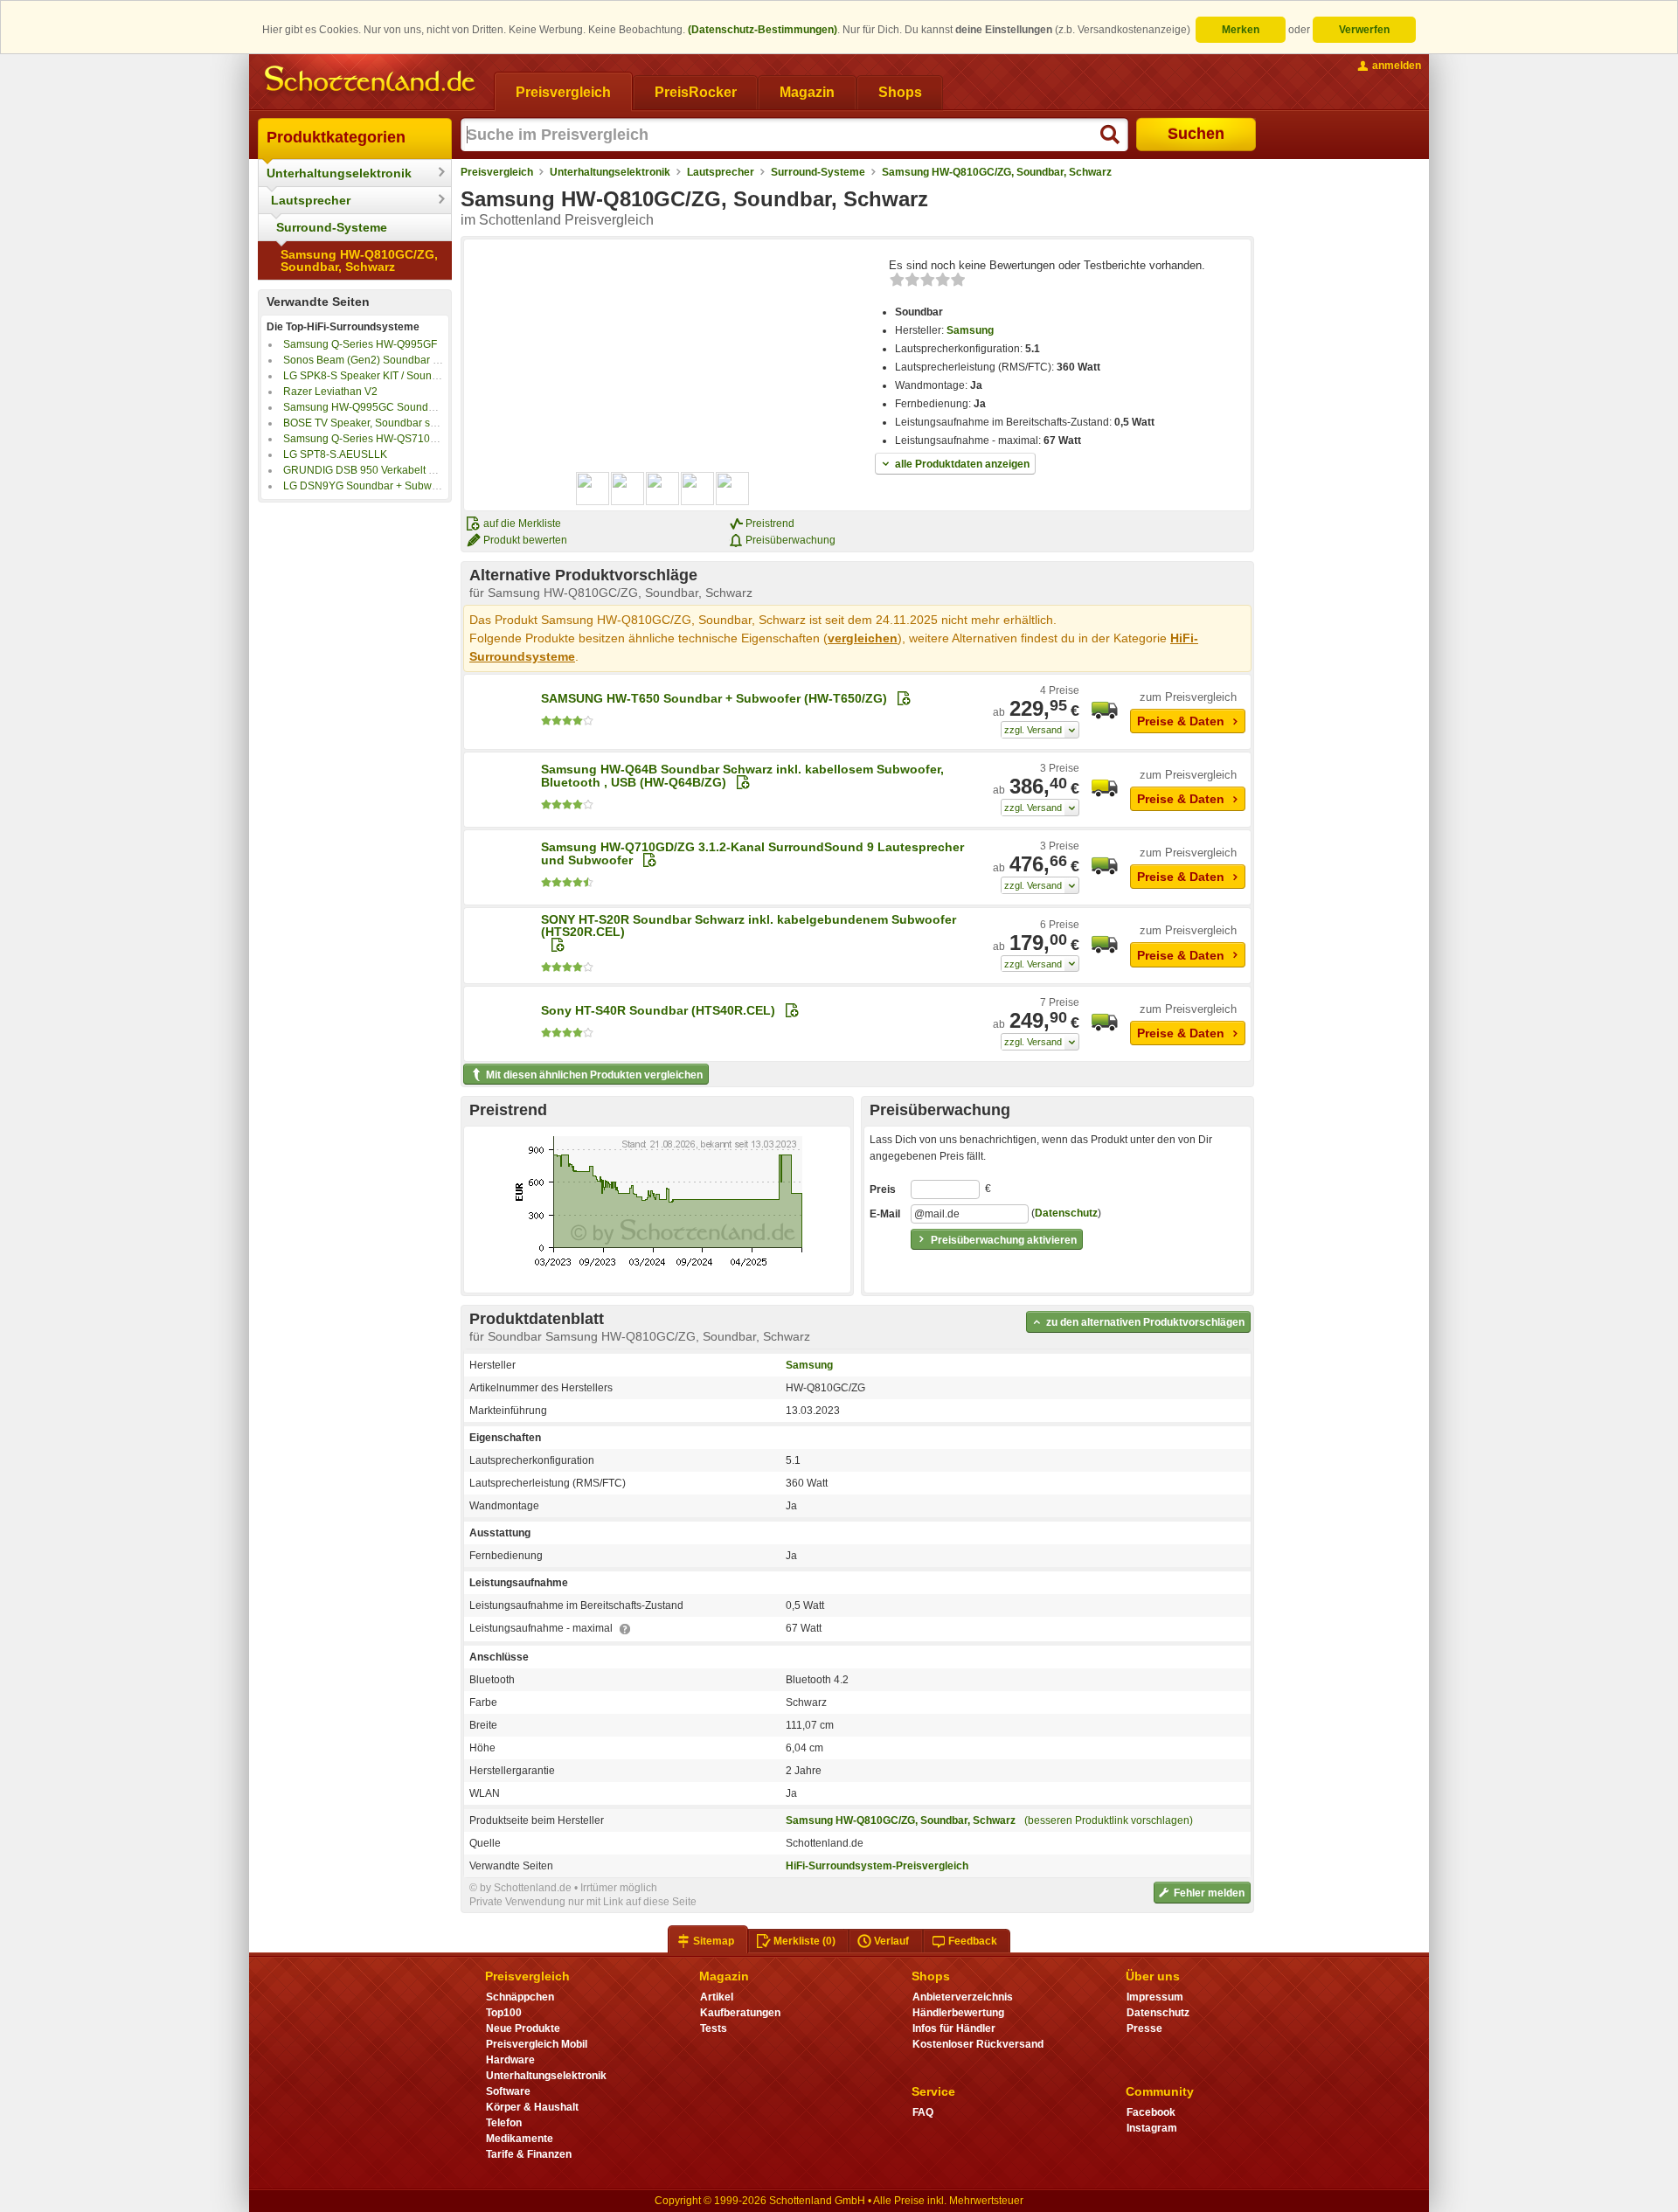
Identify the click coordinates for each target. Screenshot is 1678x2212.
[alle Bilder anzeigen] (663, 489)
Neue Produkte (523, 2028)
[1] (1040, 730)
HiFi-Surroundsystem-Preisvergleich (877, 1866)
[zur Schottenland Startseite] (371, 80)
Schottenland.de (825, 1843)
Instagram (1152, 2128)
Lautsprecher (311, 200)
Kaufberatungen (740, 2013)
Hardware (510, 2060)
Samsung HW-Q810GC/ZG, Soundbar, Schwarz (359, 260)
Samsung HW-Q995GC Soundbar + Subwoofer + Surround (423, 407)
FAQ (923, 2112)
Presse (1144, 2028)
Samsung (970, 330)
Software (508, 2091)
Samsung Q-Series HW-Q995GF (360, 344)
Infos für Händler (954, 2028)
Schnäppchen (520, 1997)
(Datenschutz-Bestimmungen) (763, 30)
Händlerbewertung (958, 2013)
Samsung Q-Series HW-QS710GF (364, 439)
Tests (714, 2028)
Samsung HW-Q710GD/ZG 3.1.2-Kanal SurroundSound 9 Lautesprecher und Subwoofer (752, 853)
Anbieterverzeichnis (963, 1997)
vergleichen (863, 638)
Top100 (504, 2013)
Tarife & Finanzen (529, 2154)
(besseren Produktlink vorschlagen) (1109, 1820)
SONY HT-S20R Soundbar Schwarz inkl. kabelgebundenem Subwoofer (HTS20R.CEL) (749, 926)
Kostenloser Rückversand (978, 2044)
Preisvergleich (497, 172)
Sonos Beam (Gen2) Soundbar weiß (369, 360)
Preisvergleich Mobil (537, 2044)
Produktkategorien (336, 137)
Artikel (717, 1997)
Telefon (504, 2123)
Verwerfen (1364, 30)
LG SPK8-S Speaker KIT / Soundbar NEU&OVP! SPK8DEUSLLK (436, 376)
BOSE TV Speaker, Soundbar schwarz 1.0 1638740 (405, 423)
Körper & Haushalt (532, 2107)
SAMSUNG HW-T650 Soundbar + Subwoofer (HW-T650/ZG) (714, 698)
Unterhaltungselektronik (339, 173)
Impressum (1155, 1997)
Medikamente (520, 2139)
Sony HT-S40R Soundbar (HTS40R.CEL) (658, 1010)
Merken (1241, 30)
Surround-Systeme (332, 227)
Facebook (1151, 2112)
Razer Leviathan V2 (330, 392)
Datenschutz (1066, 1213)
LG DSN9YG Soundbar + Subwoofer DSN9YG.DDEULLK (419, 486)
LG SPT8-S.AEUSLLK (335, 454)
